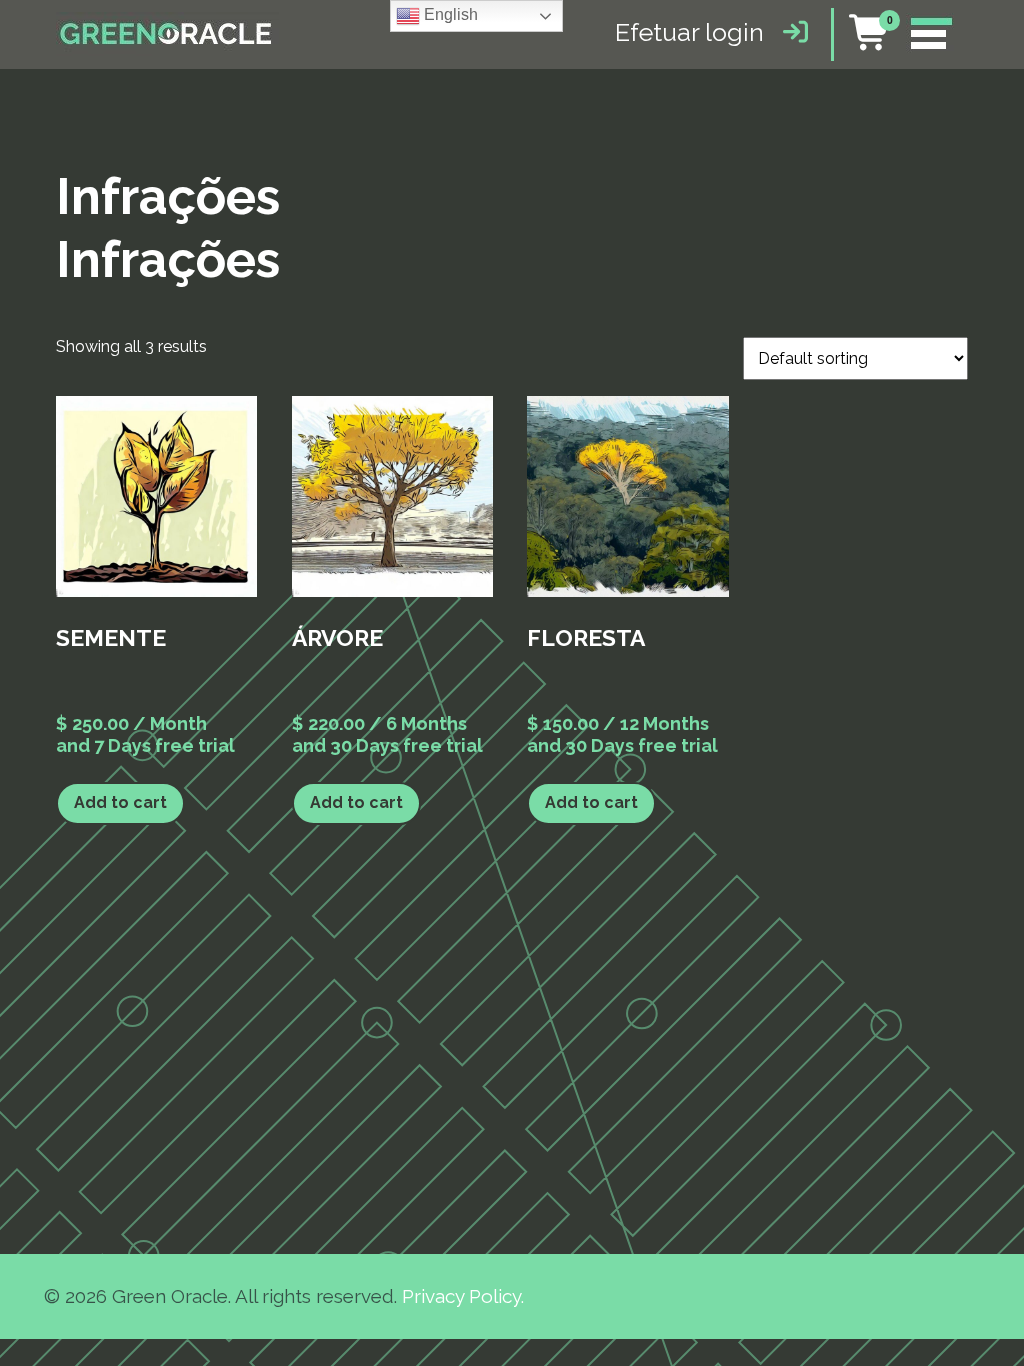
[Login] (790, 32)
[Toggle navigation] (930, 34)
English (449, 14)
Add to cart (120, 802)
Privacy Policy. (463, 1296)
